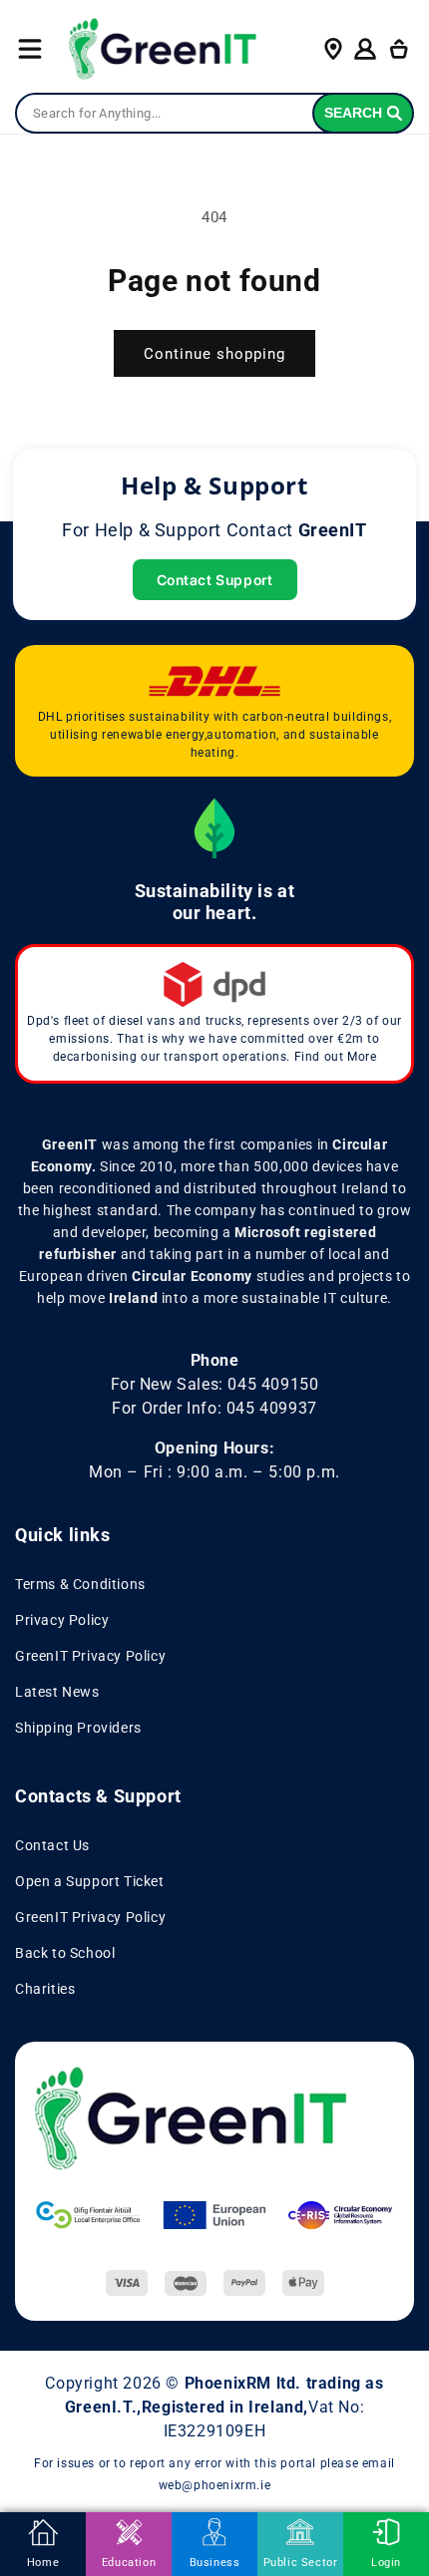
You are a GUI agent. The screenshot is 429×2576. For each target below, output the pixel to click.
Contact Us (52, 1845)
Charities (45, 1989)
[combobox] (214, 114)
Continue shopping (214, 354)
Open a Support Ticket (90, 1881)
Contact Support (215, 580)
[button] (30, 49)
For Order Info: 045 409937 (214, 1408)
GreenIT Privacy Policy (90, 1656)
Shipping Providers (78, 1728)
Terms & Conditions (80, 1584)
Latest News (57, 1692)
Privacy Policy (62, 1620)
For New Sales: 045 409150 (215, 1384)
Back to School (65, 1953)
